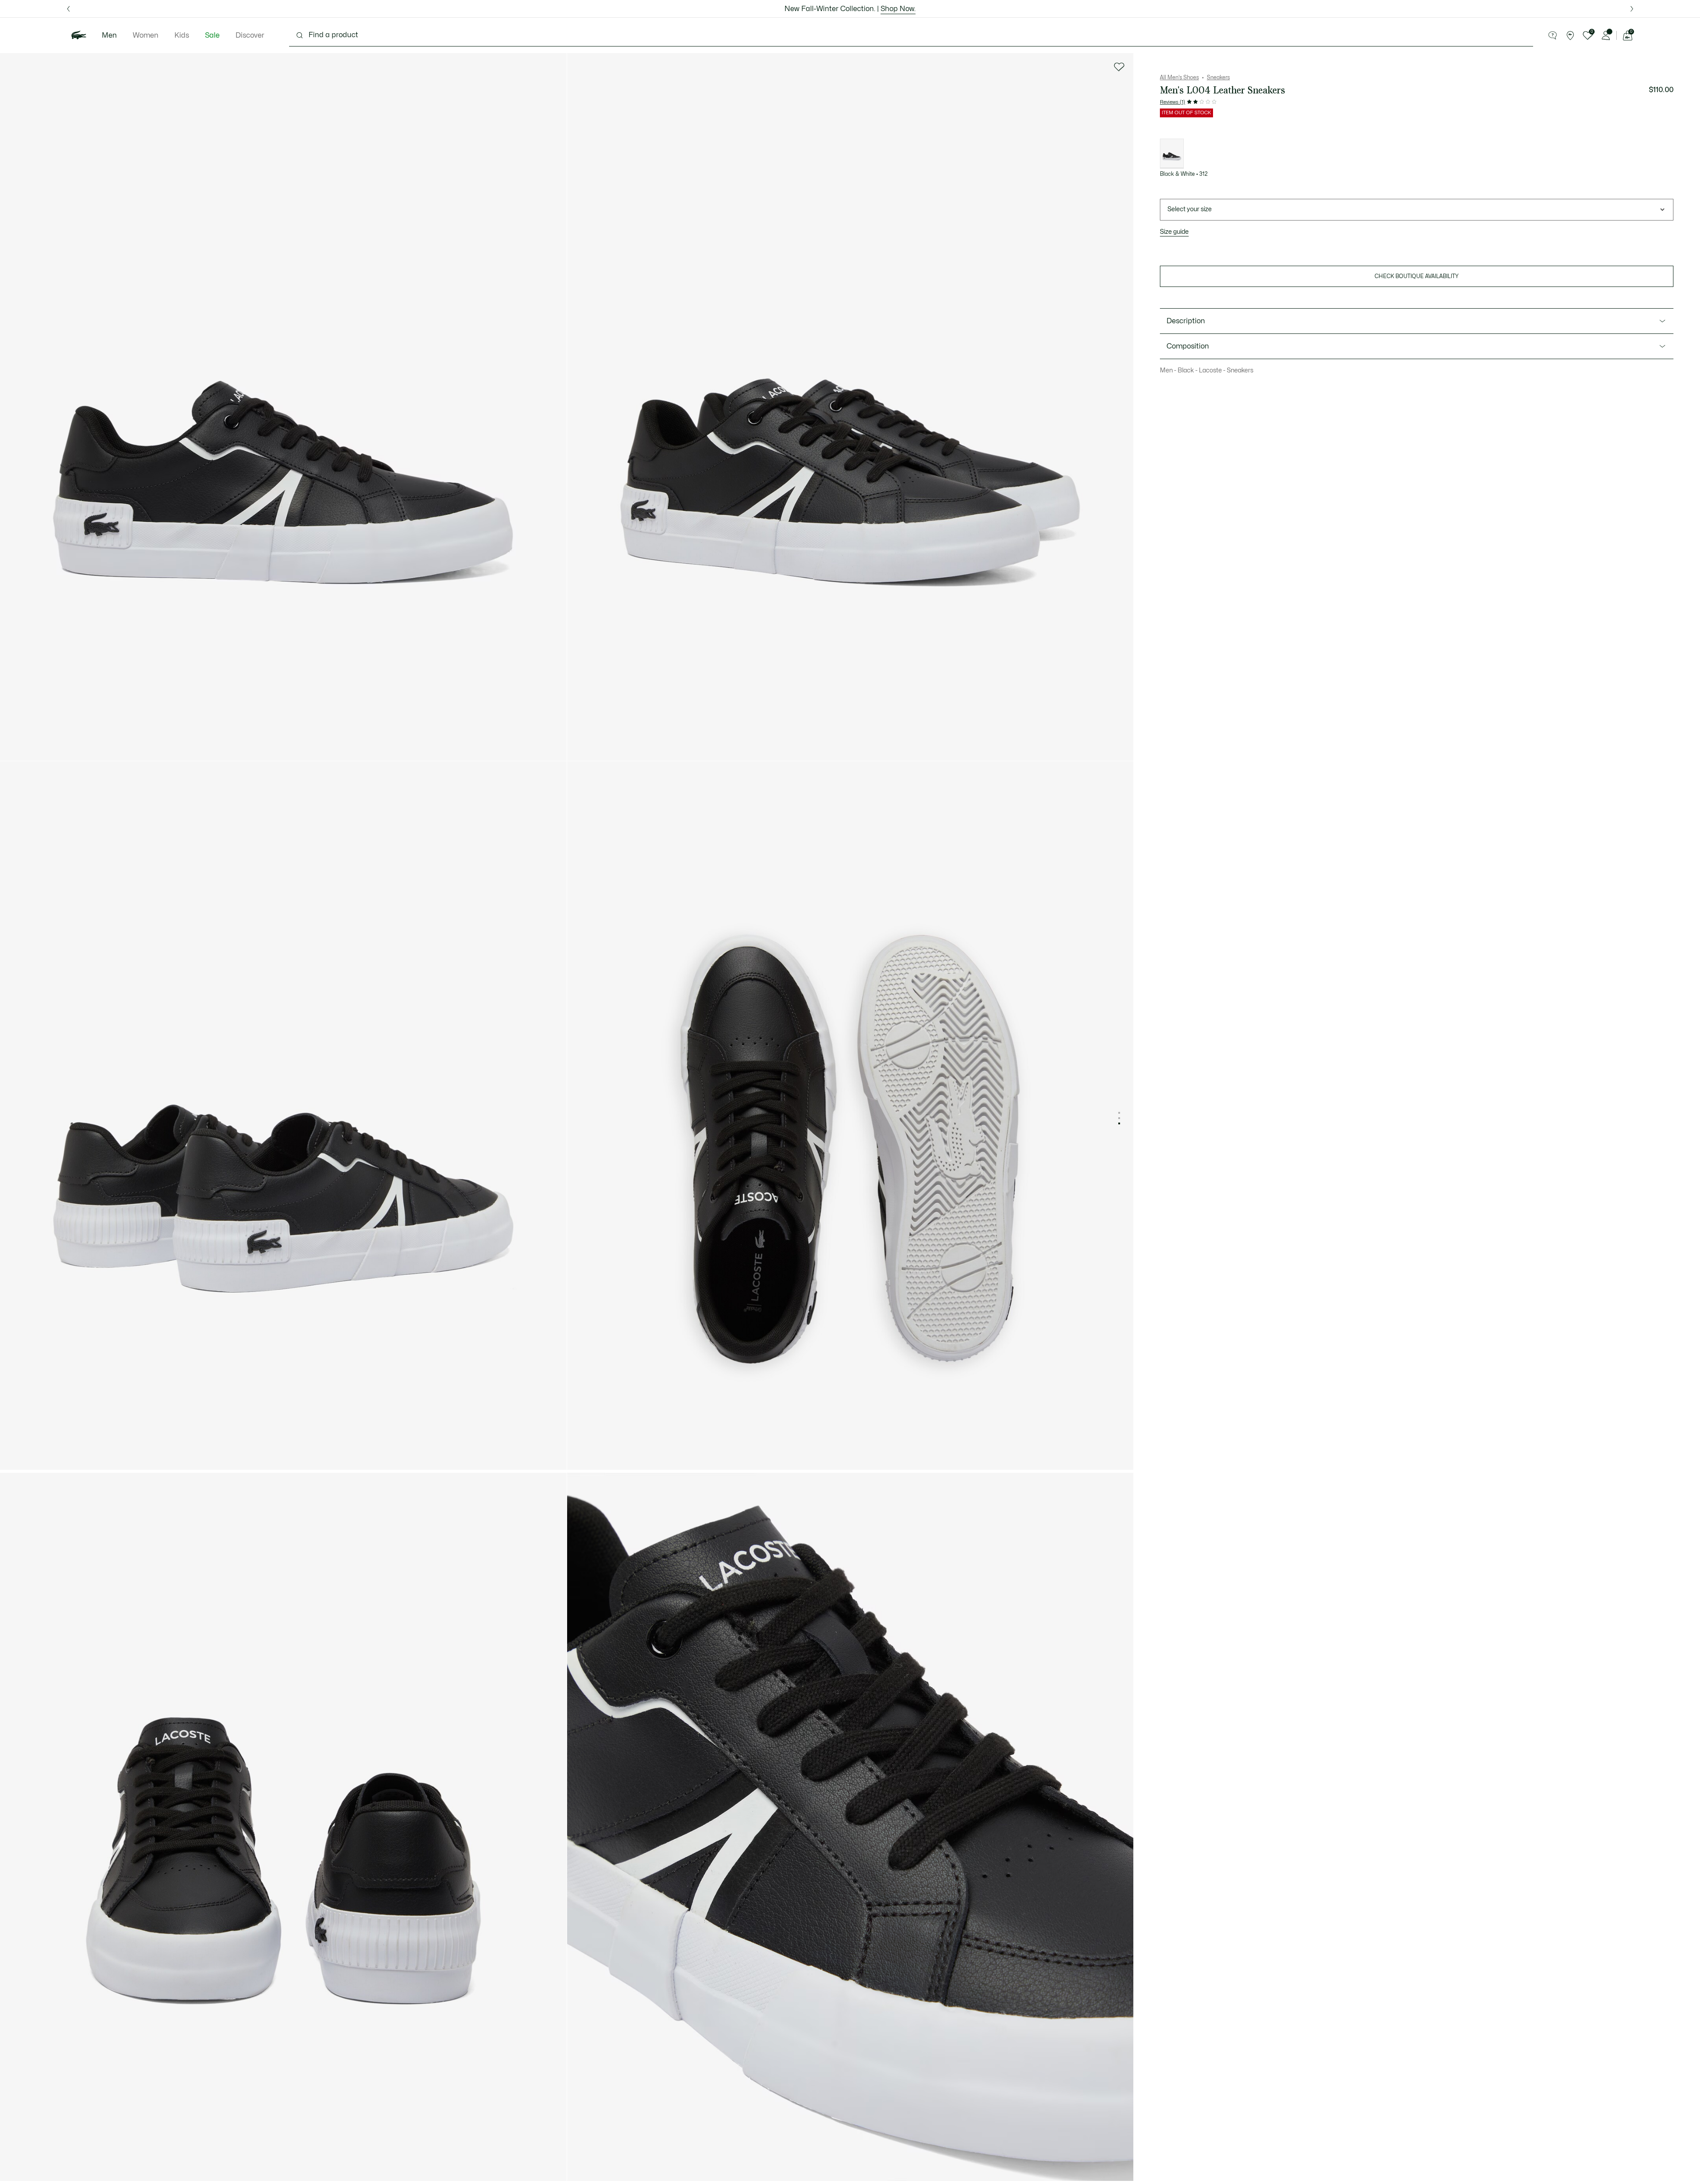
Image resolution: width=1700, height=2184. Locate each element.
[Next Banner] (1632, 9)
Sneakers (1218, 77)
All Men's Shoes (1179, 77)
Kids (182, 35)
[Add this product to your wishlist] (1119, 67)
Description (1186, 321)
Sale (212, 35)
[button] (1553, 35)
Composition (1188, 346)
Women (146, 35)
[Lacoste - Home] (79, 35)
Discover (250, 35)
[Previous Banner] (68, 9)
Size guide (1174, 232)
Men (109, 35)
